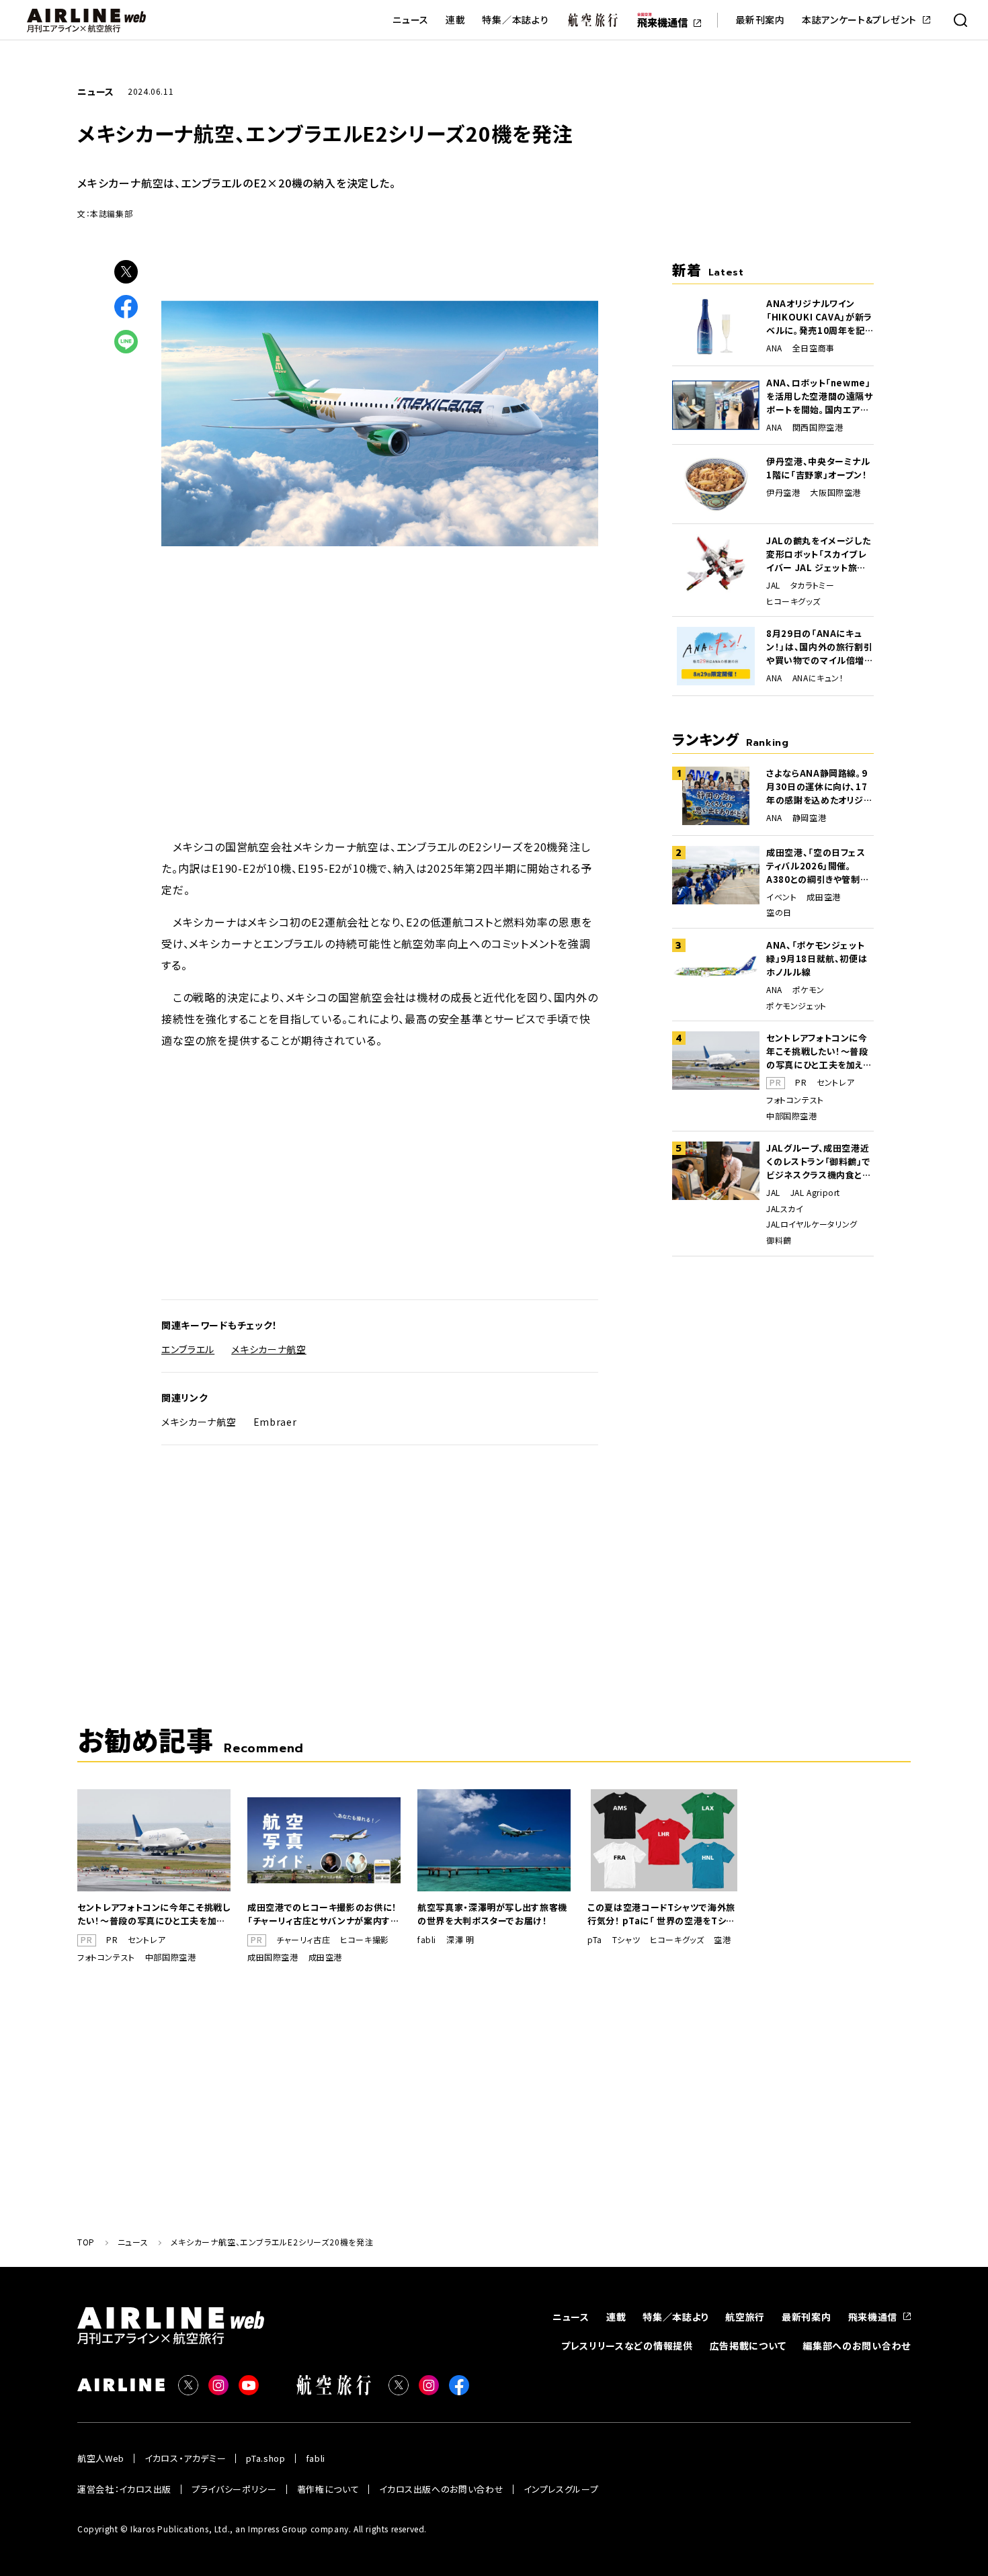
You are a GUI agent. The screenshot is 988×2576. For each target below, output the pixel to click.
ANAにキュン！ (818, 678)
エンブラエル (188, 1349)
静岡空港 (809, 818)
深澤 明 (460, 1940)
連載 (455, 20)
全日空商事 (814, 348)
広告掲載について (748, 2346)
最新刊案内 (760, 20)
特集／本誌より (515, 20)
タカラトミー (813, 585)
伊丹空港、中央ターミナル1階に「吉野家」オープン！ (818, 468)
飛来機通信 (873, 2317)
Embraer (275, 1422)
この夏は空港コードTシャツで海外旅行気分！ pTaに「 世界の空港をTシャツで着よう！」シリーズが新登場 (661, 1914)
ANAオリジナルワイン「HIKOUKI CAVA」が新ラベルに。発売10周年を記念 (819, 317)
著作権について (328, 2489)
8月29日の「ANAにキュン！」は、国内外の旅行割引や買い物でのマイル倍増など (820, 647)
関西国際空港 (818, 427)
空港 (722, 1940)
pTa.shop (265, 2458)
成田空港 (823, 897)
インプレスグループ (561, 2489)
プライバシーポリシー (234, 2489)
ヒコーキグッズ (793, 601)
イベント (781, 897)
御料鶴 (779, 1240)
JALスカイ (785, 1209)
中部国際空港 (792, 1116)
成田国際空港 (273, 1957)
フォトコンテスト (795, 1100)
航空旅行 (745, 2317)
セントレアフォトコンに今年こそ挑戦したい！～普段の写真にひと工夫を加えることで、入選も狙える (819, 1051)
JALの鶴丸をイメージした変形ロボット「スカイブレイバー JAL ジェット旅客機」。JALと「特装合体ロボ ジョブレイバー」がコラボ (819, 554)
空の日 (779, 912)
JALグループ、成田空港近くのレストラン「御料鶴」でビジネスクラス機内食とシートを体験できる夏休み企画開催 (819, 1162)
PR (801, 1082)
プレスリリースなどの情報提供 (627, 2346)
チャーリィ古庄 (303, 1940)
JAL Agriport (815, 1193)
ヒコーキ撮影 (365, 1940)
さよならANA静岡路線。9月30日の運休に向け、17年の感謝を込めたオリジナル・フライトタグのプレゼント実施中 (819, 787)
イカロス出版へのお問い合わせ (441, 2489)
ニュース (411, 20)
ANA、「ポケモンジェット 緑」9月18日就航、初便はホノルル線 (817, 958)
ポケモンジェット (796, 1006)
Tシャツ (626, 1940)
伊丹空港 (783, 492)
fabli (427, 1940)
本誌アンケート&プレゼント (859, 20)
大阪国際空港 (835, 492)
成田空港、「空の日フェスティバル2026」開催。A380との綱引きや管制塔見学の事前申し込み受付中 (818, 866)
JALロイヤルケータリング (812, 1224)
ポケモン (808, 990)
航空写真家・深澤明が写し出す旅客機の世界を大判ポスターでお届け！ (492, 1914)
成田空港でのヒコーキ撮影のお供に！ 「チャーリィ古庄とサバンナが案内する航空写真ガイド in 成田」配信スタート (323, 1914)
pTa (595, 1940)
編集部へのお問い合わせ (857, 2346)
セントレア (835, 1082)
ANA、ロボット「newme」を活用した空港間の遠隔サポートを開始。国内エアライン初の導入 (820, 396)
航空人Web (101, 2458)
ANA (774, 348)
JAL (773, 585)
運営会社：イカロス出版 (124, 2489)
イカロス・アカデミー (186, 2458)
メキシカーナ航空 (269, 1349)
